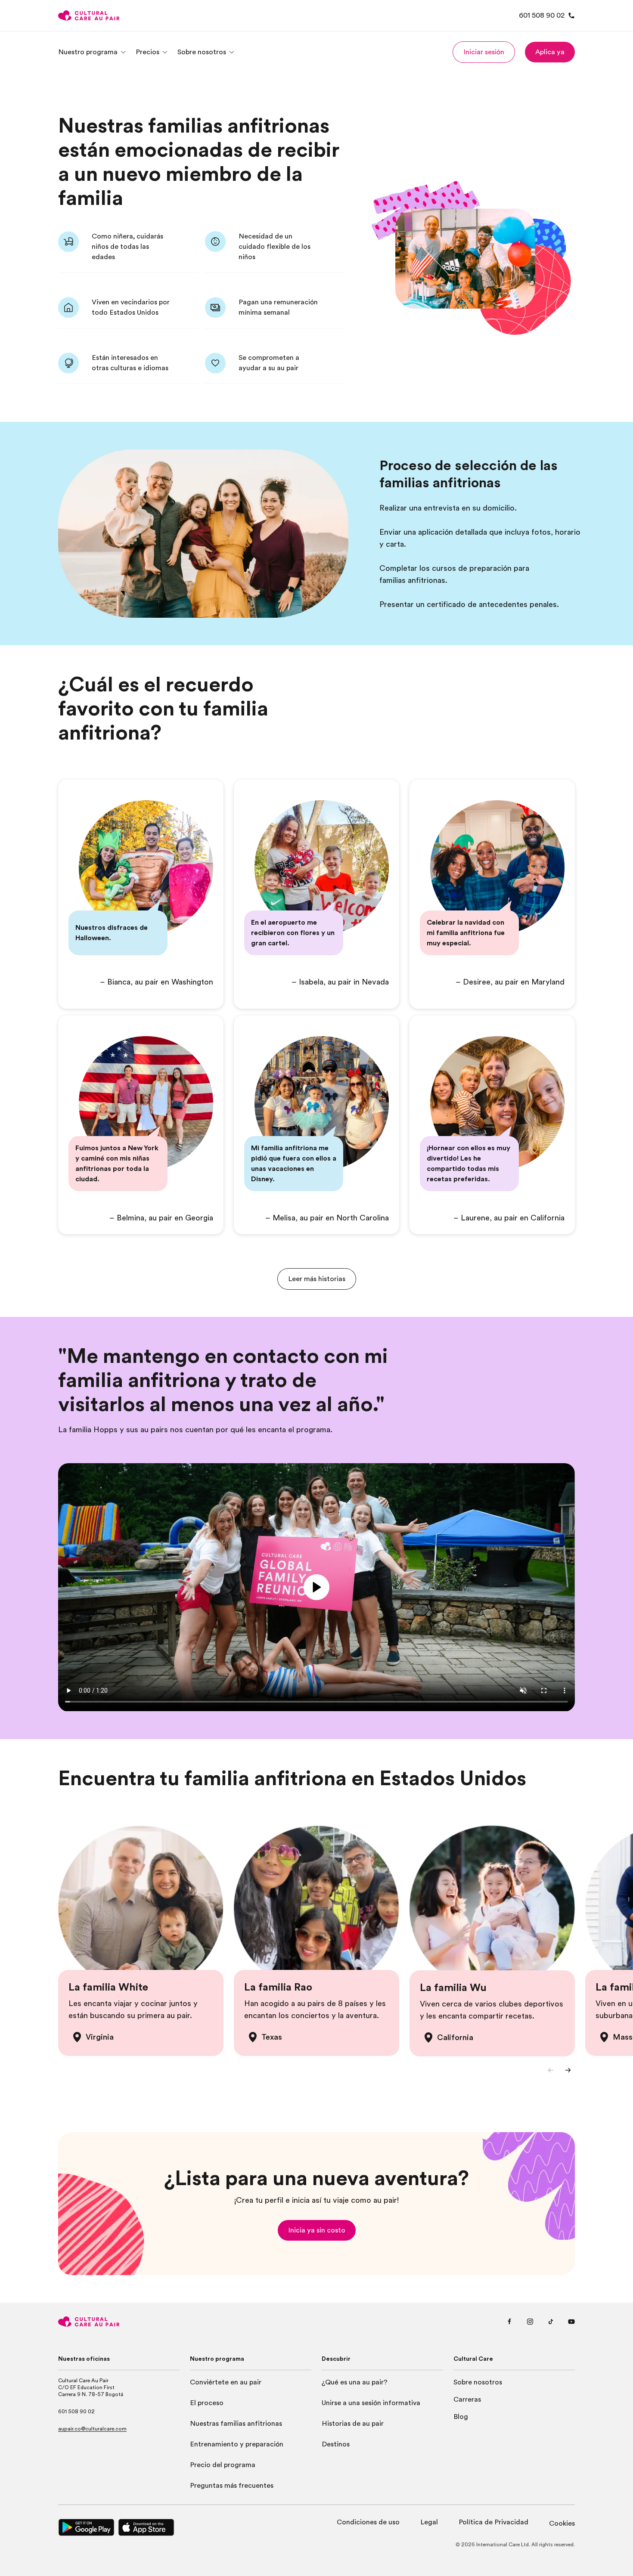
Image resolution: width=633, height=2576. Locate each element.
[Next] (568, 2070)
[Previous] (551, 2070)
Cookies (562, 2523)
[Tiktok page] (551, 2322)
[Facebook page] (509, 2322)
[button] (484, 52)
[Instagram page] (530, 2322)
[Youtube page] (571, 2322)
